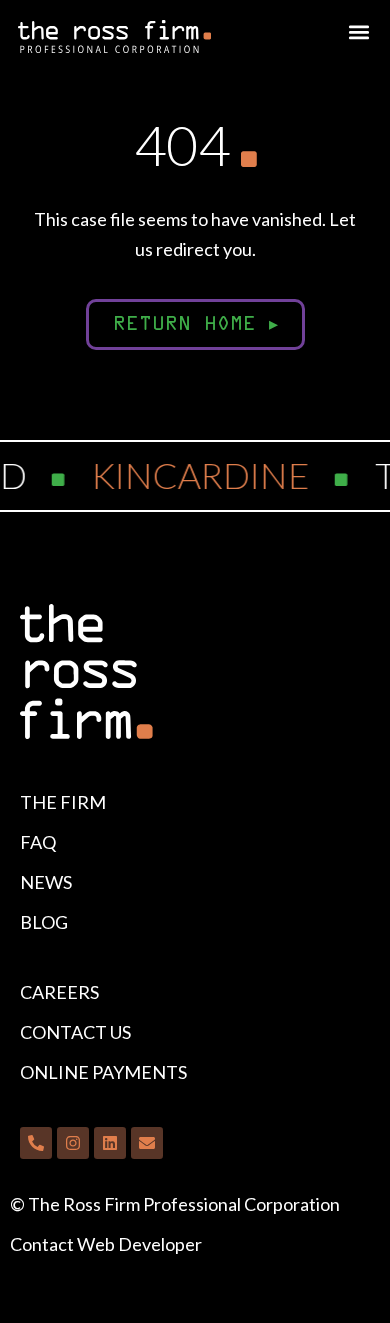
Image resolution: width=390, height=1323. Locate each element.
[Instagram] (73, 1143)
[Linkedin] (110, 1143)
